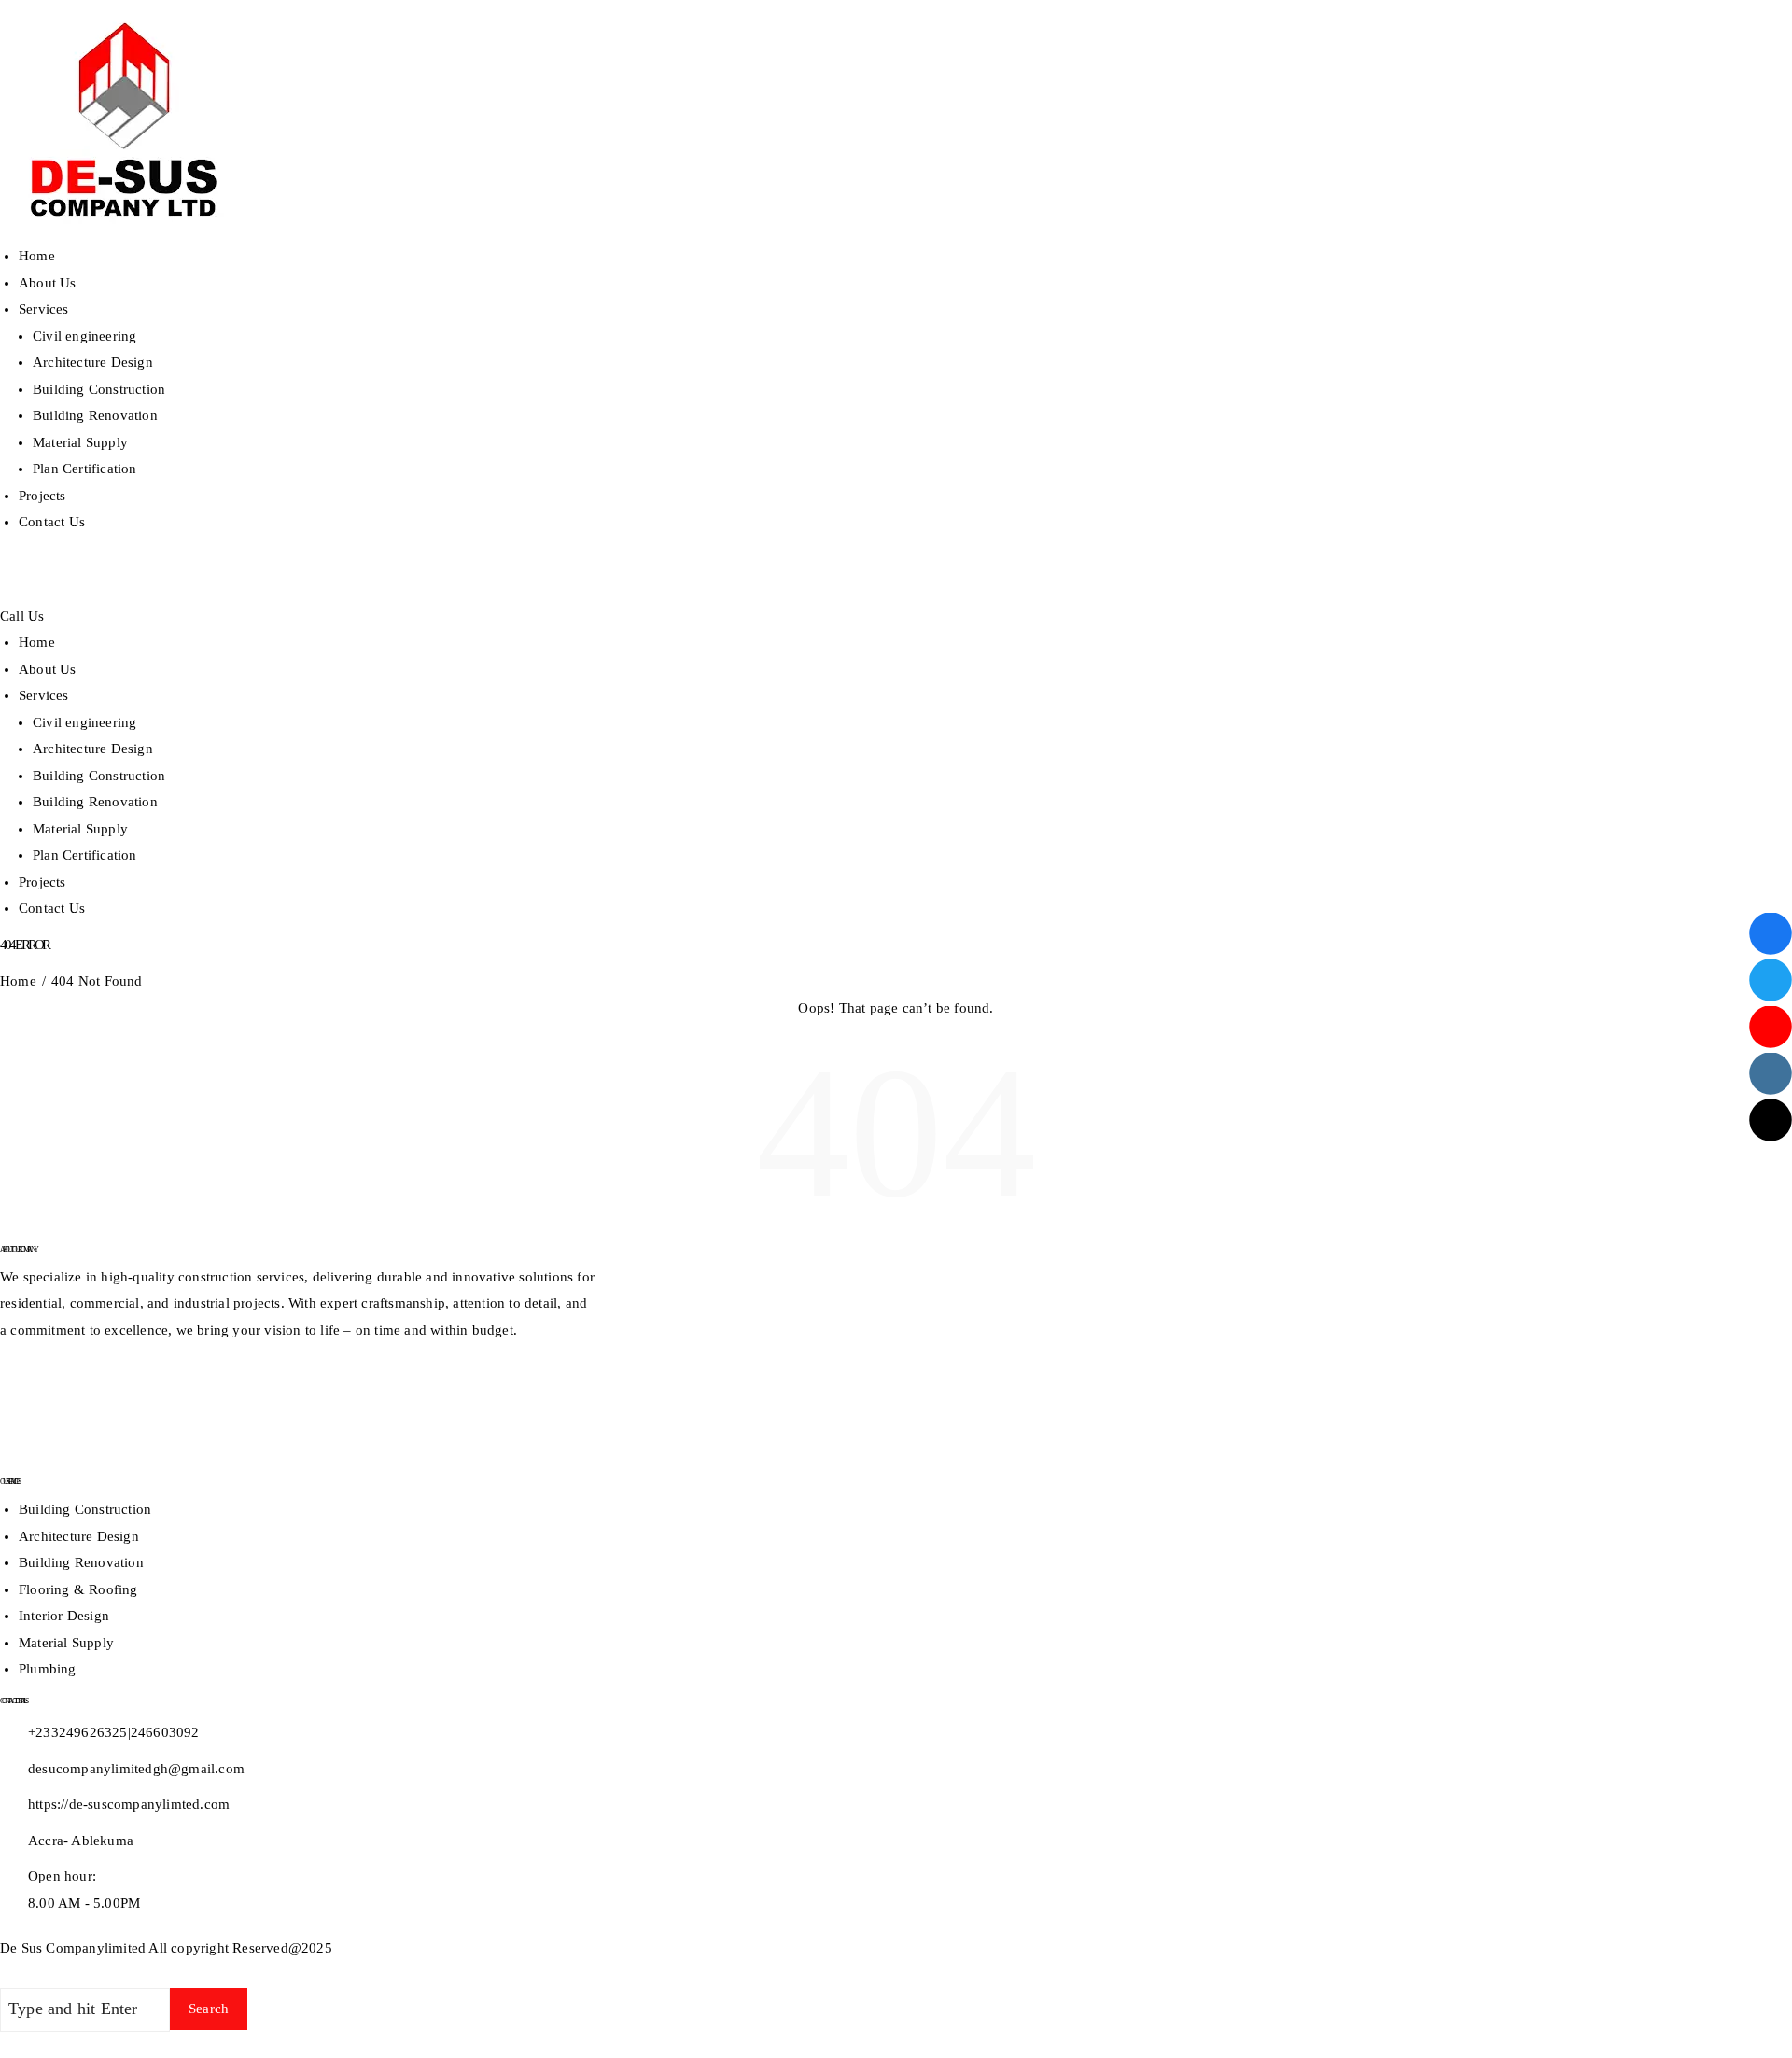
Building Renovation (95, 415)
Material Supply (80, 442)
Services (44, 309)
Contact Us (52, 522)
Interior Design (64, 1616)
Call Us (22, 616)
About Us (48, 283)
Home (37, 256)
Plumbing (48, 1669)
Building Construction (99, 389)
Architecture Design (93, 362)
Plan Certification (85, 469)
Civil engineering (84, 336)
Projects (42, 496)
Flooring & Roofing (78, 1589)
